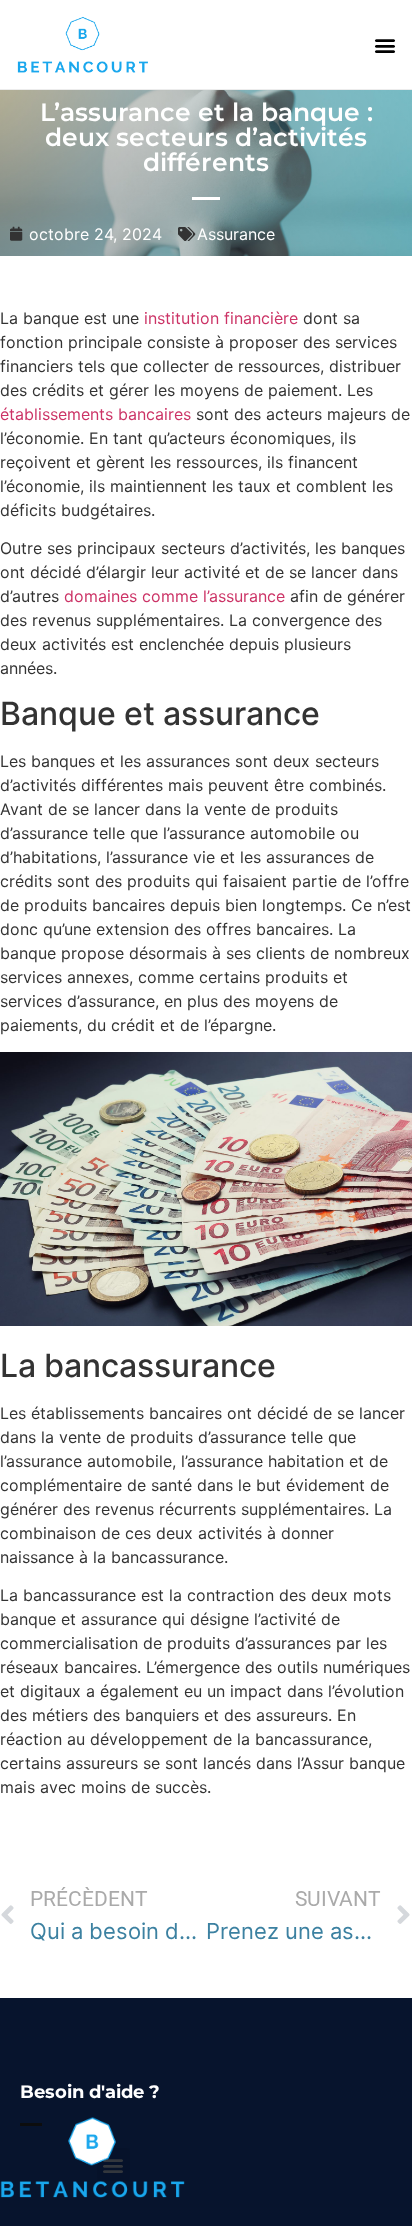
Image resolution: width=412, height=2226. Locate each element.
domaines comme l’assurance (174, 596)
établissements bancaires (95, 414)
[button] (385, 44)
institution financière (221, 318)
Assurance (236, 234)
